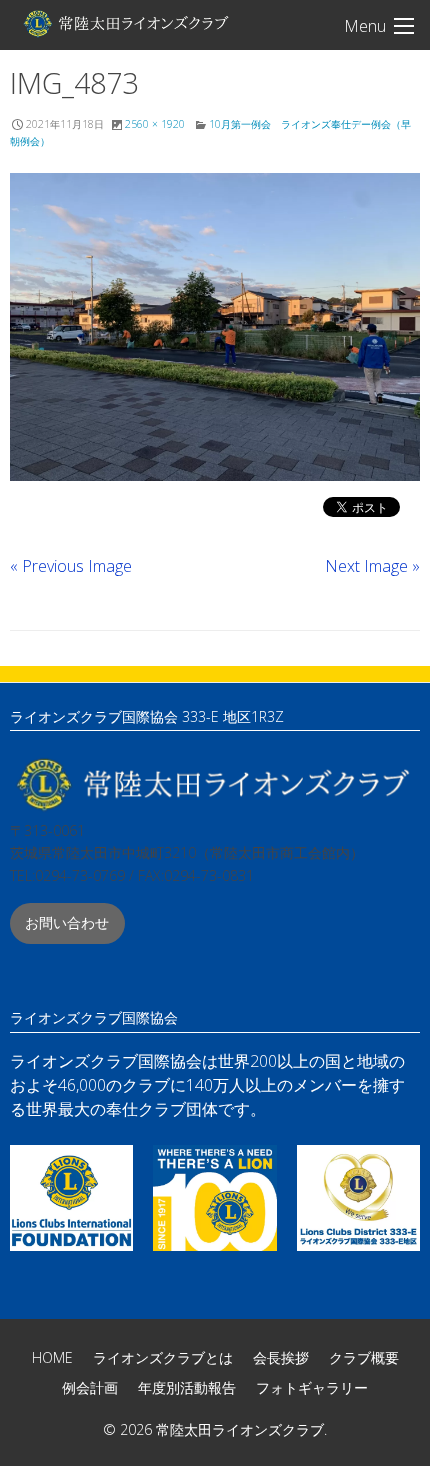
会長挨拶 (281, 1357)
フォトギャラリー (312, 1387)
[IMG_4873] (215, 327)
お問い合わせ (67, 922)
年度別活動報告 (187, 1387)
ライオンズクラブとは (163, 1357)
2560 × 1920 (155, 124)
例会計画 (90, 1387)
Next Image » (372, 566)
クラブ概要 (364, 1357)
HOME (52, 1357)
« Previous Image (71, 566)
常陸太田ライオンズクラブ (125, 23)
